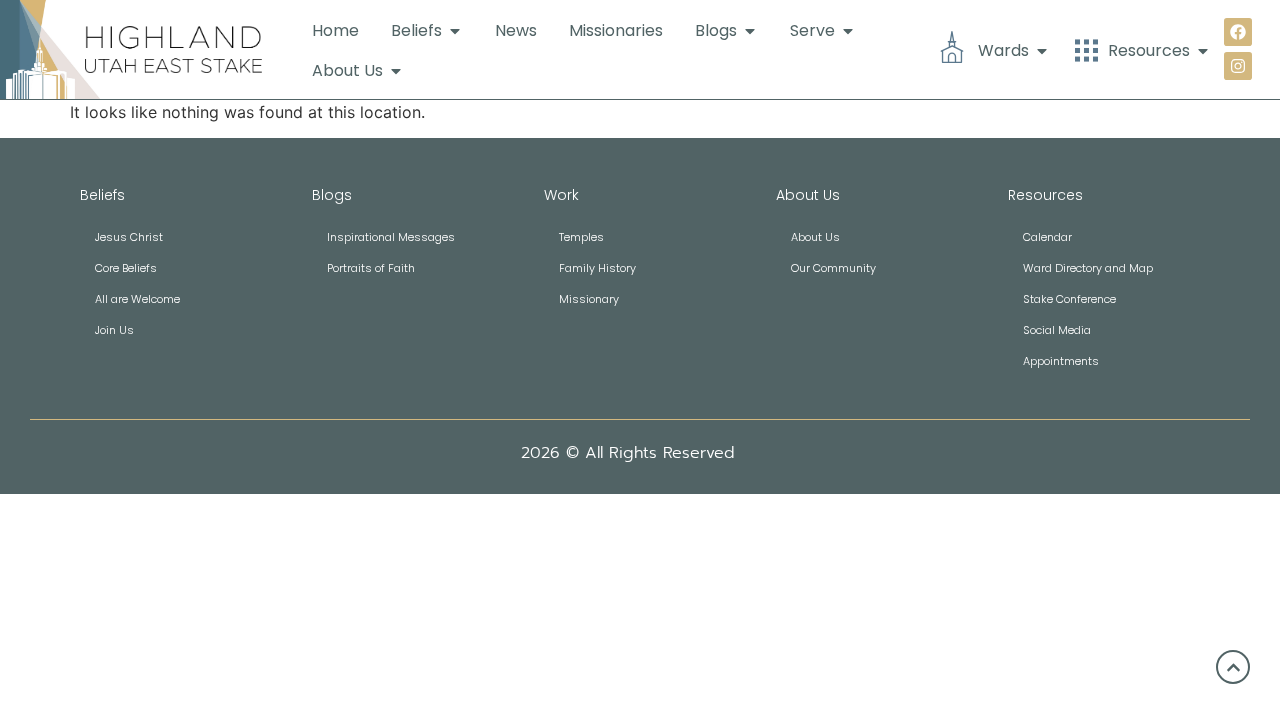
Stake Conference (1069, 299)
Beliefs (102, 195)
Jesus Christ (129, 237)
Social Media (1057, 330)
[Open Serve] (848, 31)
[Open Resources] (1203, 51)
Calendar (1047, 237)
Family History (597, 268)
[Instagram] (1238, 66)
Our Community (833, 268)
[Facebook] (1238, 32)
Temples (581, 237)
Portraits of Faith (371, 268)
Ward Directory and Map (1088, 268)
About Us (815, 237)
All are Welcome (137, 299)
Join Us (114, 330)
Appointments (1061, 361)
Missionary (589, 299)
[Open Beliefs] (455, 31)
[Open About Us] (396, 71)
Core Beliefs (126, 268)
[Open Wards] (1042, 51)
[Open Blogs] (750, 31)
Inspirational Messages (391, 237)
